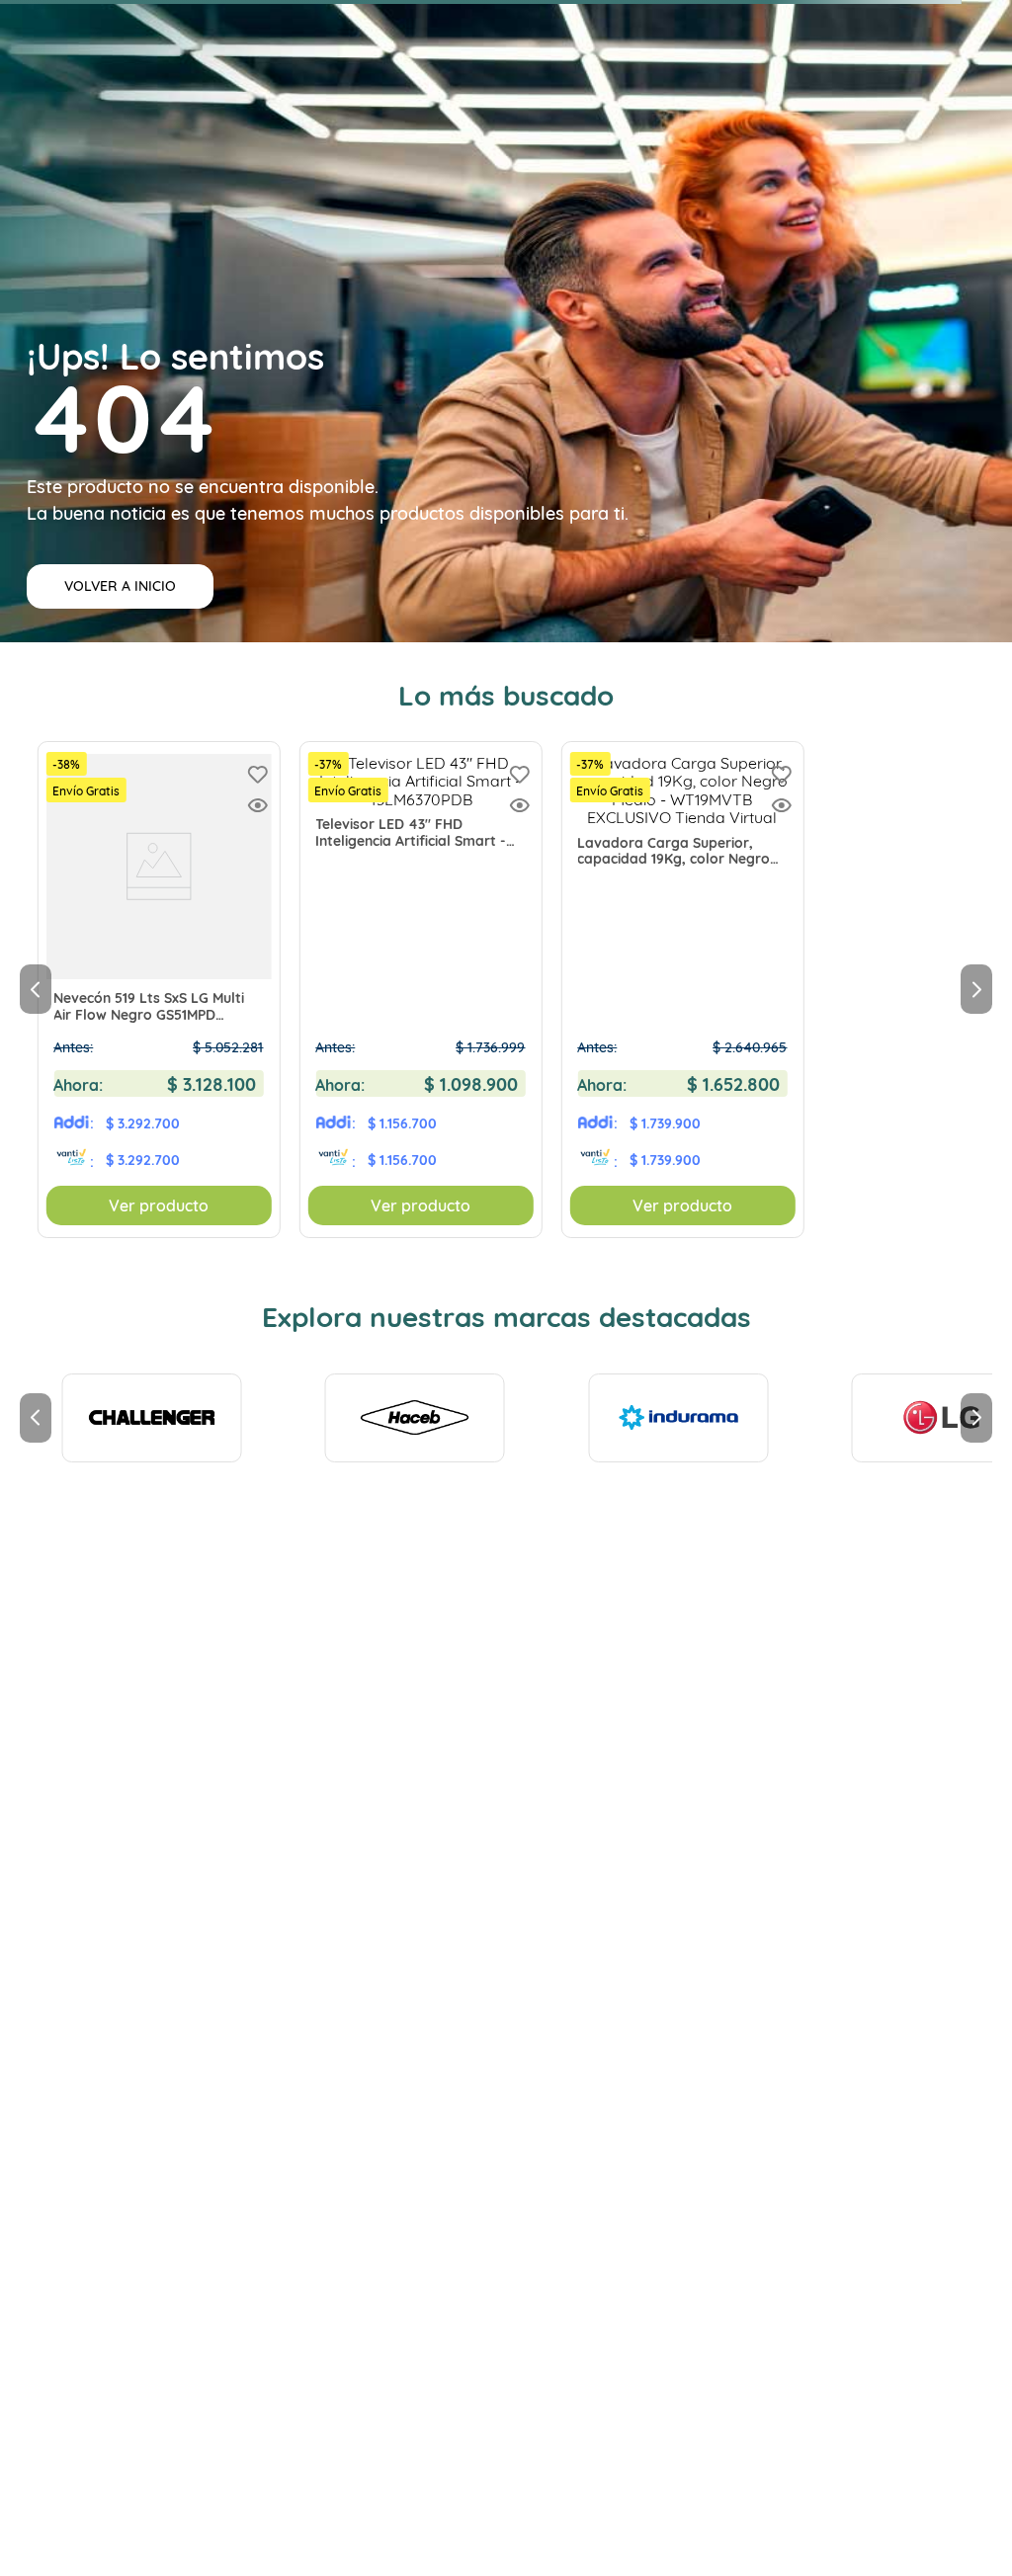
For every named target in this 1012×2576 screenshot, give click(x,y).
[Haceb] (415, 1418)
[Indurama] (678, 1418)
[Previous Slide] (36, 989)
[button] (257, 807)
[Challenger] (151, 1418)
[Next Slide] (976, 989)
